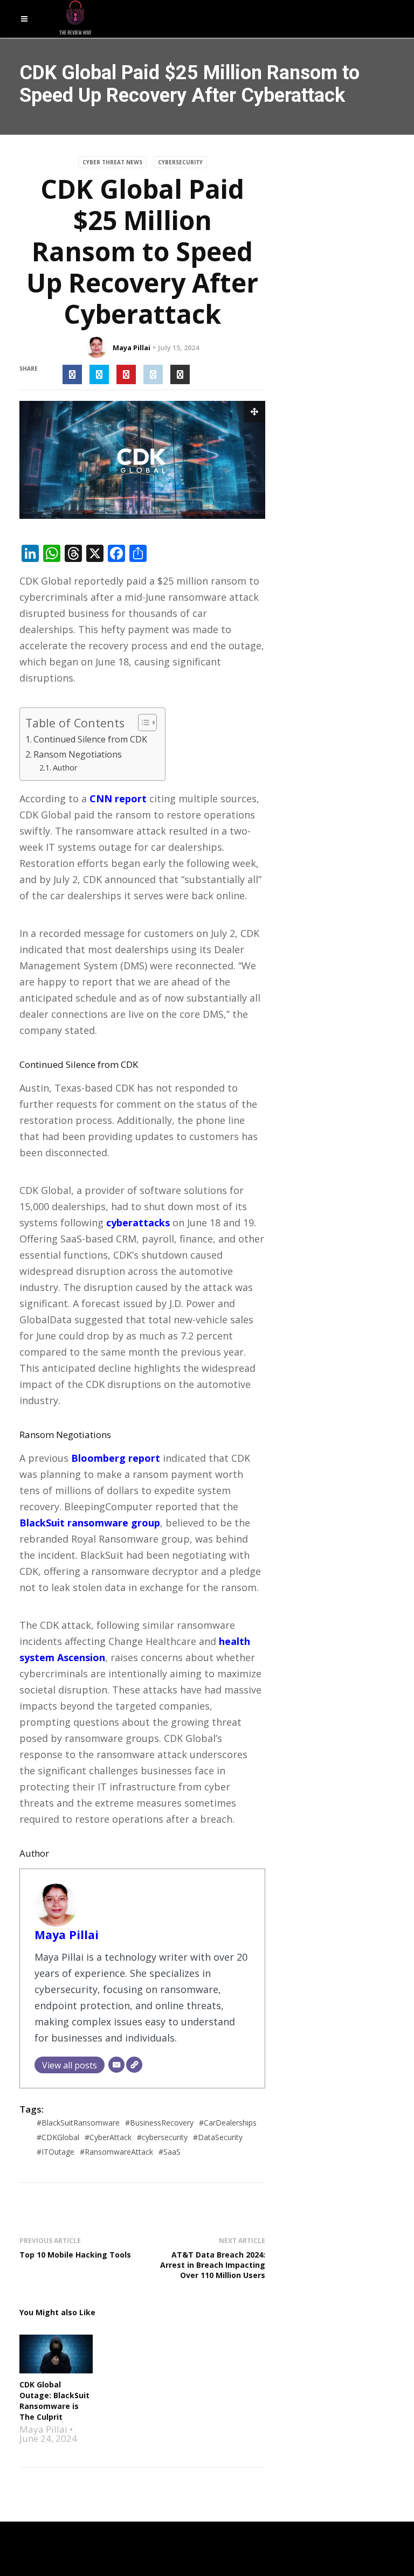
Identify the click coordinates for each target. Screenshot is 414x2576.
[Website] (134, 2065)
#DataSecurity (218, 2137)
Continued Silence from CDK (90, 739)
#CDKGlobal (58, 2137)
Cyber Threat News (112, 162)
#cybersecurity (162, 2137)
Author (65, 767)
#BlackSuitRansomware (78, 2123)
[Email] (116, 2065)
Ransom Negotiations (78, 754)
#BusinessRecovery (159, 2123)
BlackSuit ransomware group (90, 1523)
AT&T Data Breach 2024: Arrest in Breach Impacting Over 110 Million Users (213, 2265)
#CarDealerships (228, 2123)
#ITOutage (56, 2152)
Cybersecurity (180, 162)
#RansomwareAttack (116, 2152)
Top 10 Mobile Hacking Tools (75, 2255)
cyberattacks (138, 1223)
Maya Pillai (132, 348)
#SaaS (170, 2152)
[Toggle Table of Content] (142, 723)
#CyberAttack (108, 2137)
